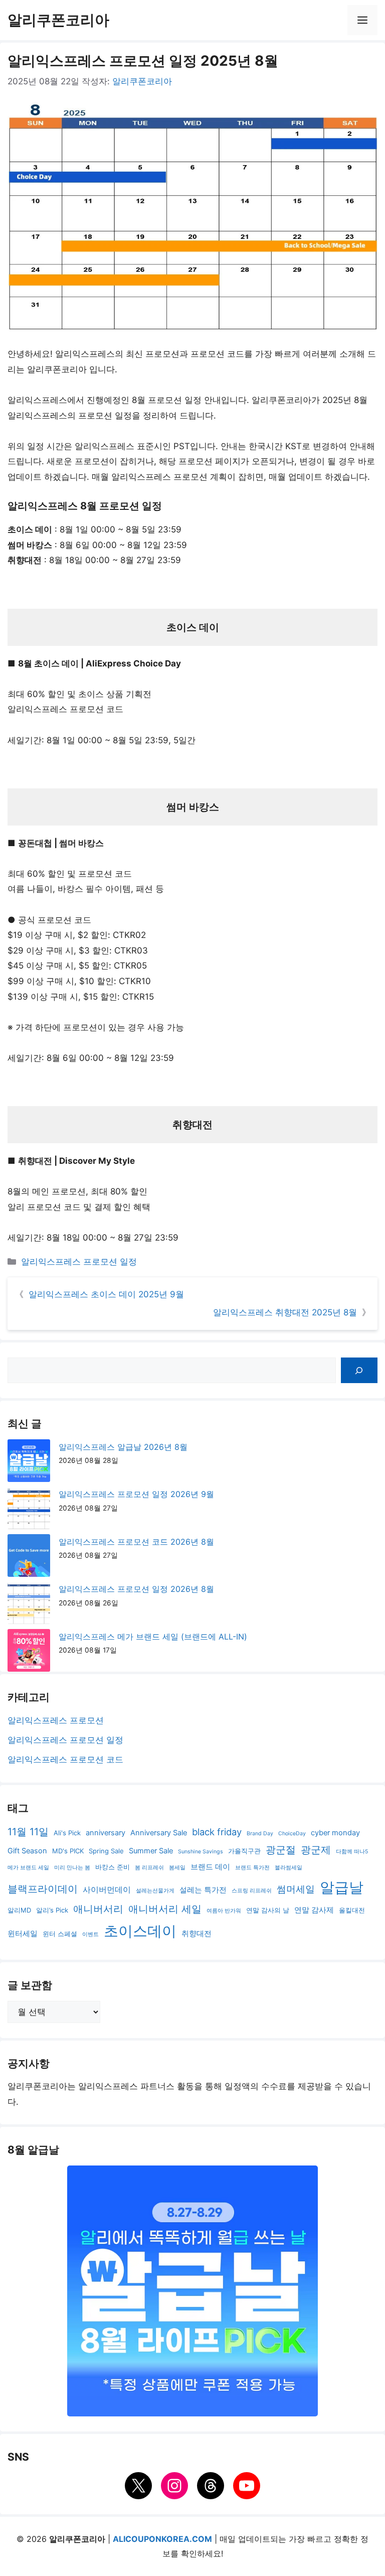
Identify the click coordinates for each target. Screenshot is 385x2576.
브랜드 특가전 (252, 1868)
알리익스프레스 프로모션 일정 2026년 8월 (136, 1589)
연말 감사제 (314, 1910)
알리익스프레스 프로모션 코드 (65, 1759)
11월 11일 (28, 1832)
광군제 (316, 1850)
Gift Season (27, 1851)
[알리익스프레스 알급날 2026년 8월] (29, 1463)
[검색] (359, 1370)
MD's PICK (68, 1851)
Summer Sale (151, 1851)
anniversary (106, 1833)
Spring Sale (106, 1851)
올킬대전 (352, 1910)
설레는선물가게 (155, 1891)
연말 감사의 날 (268, 1910)
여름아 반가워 (224, 1911)
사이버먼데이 (107, 1890)
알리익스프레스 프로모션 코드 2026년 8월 (136, 1542)
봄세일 (177, 1868)
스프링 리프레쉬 (252, 1891)
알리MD (19, 1910)
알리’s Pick (52, 1910)
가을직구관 (244, 1851)
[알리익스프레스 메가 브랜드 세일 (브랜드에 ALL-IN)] (29, 1653)
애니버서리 (98, 1909)
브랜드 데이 (210, 1867)
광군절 (281, 1850)
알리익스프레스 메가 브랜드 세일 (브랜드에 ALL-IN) (153, 1637)
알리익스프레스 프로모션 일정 (79, 1262)
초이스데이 (140, 1931)
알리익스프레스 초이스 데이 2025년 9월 (106, 1294)
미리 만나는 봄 (72, 1868)
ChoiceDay (292, 1834)
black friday (217, 1832)
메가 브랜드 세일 (28, 1868)
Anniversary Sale (159, 1833)
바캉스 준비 (113, 1867)
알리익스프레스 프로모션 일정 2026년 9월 (136, 1494)
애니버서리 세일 (165, 1909)
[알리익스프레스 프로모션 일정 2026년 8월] (29, 1605)
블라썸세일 (288, 1868)
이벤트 (90, 1934)
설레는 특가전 (203, 1890)
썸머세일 (296, 1889)
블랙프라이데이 (43, 1889)
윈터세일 (23, 1934)
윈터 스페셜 (60, 1934)
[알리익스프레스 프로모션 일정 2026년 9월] (29, 1510)
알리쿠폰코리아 (58, 20)
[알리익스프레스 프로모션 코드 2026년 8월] (29, 1558)
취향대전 (197, 1934)
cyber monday (335, 1833)
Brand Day (260, 1834)
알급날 (342, 1887)
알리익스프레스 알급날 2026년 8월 (123, 1447)
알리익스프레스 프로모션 (56, 1720)
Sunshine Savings (201, 1852)
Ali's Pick (67, 1833)
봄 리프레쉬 (149, 1868)
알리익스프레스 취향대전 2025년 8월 (285, 1312)
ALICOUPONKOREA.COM (162, 2539)
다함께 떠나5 (352, 1852)
